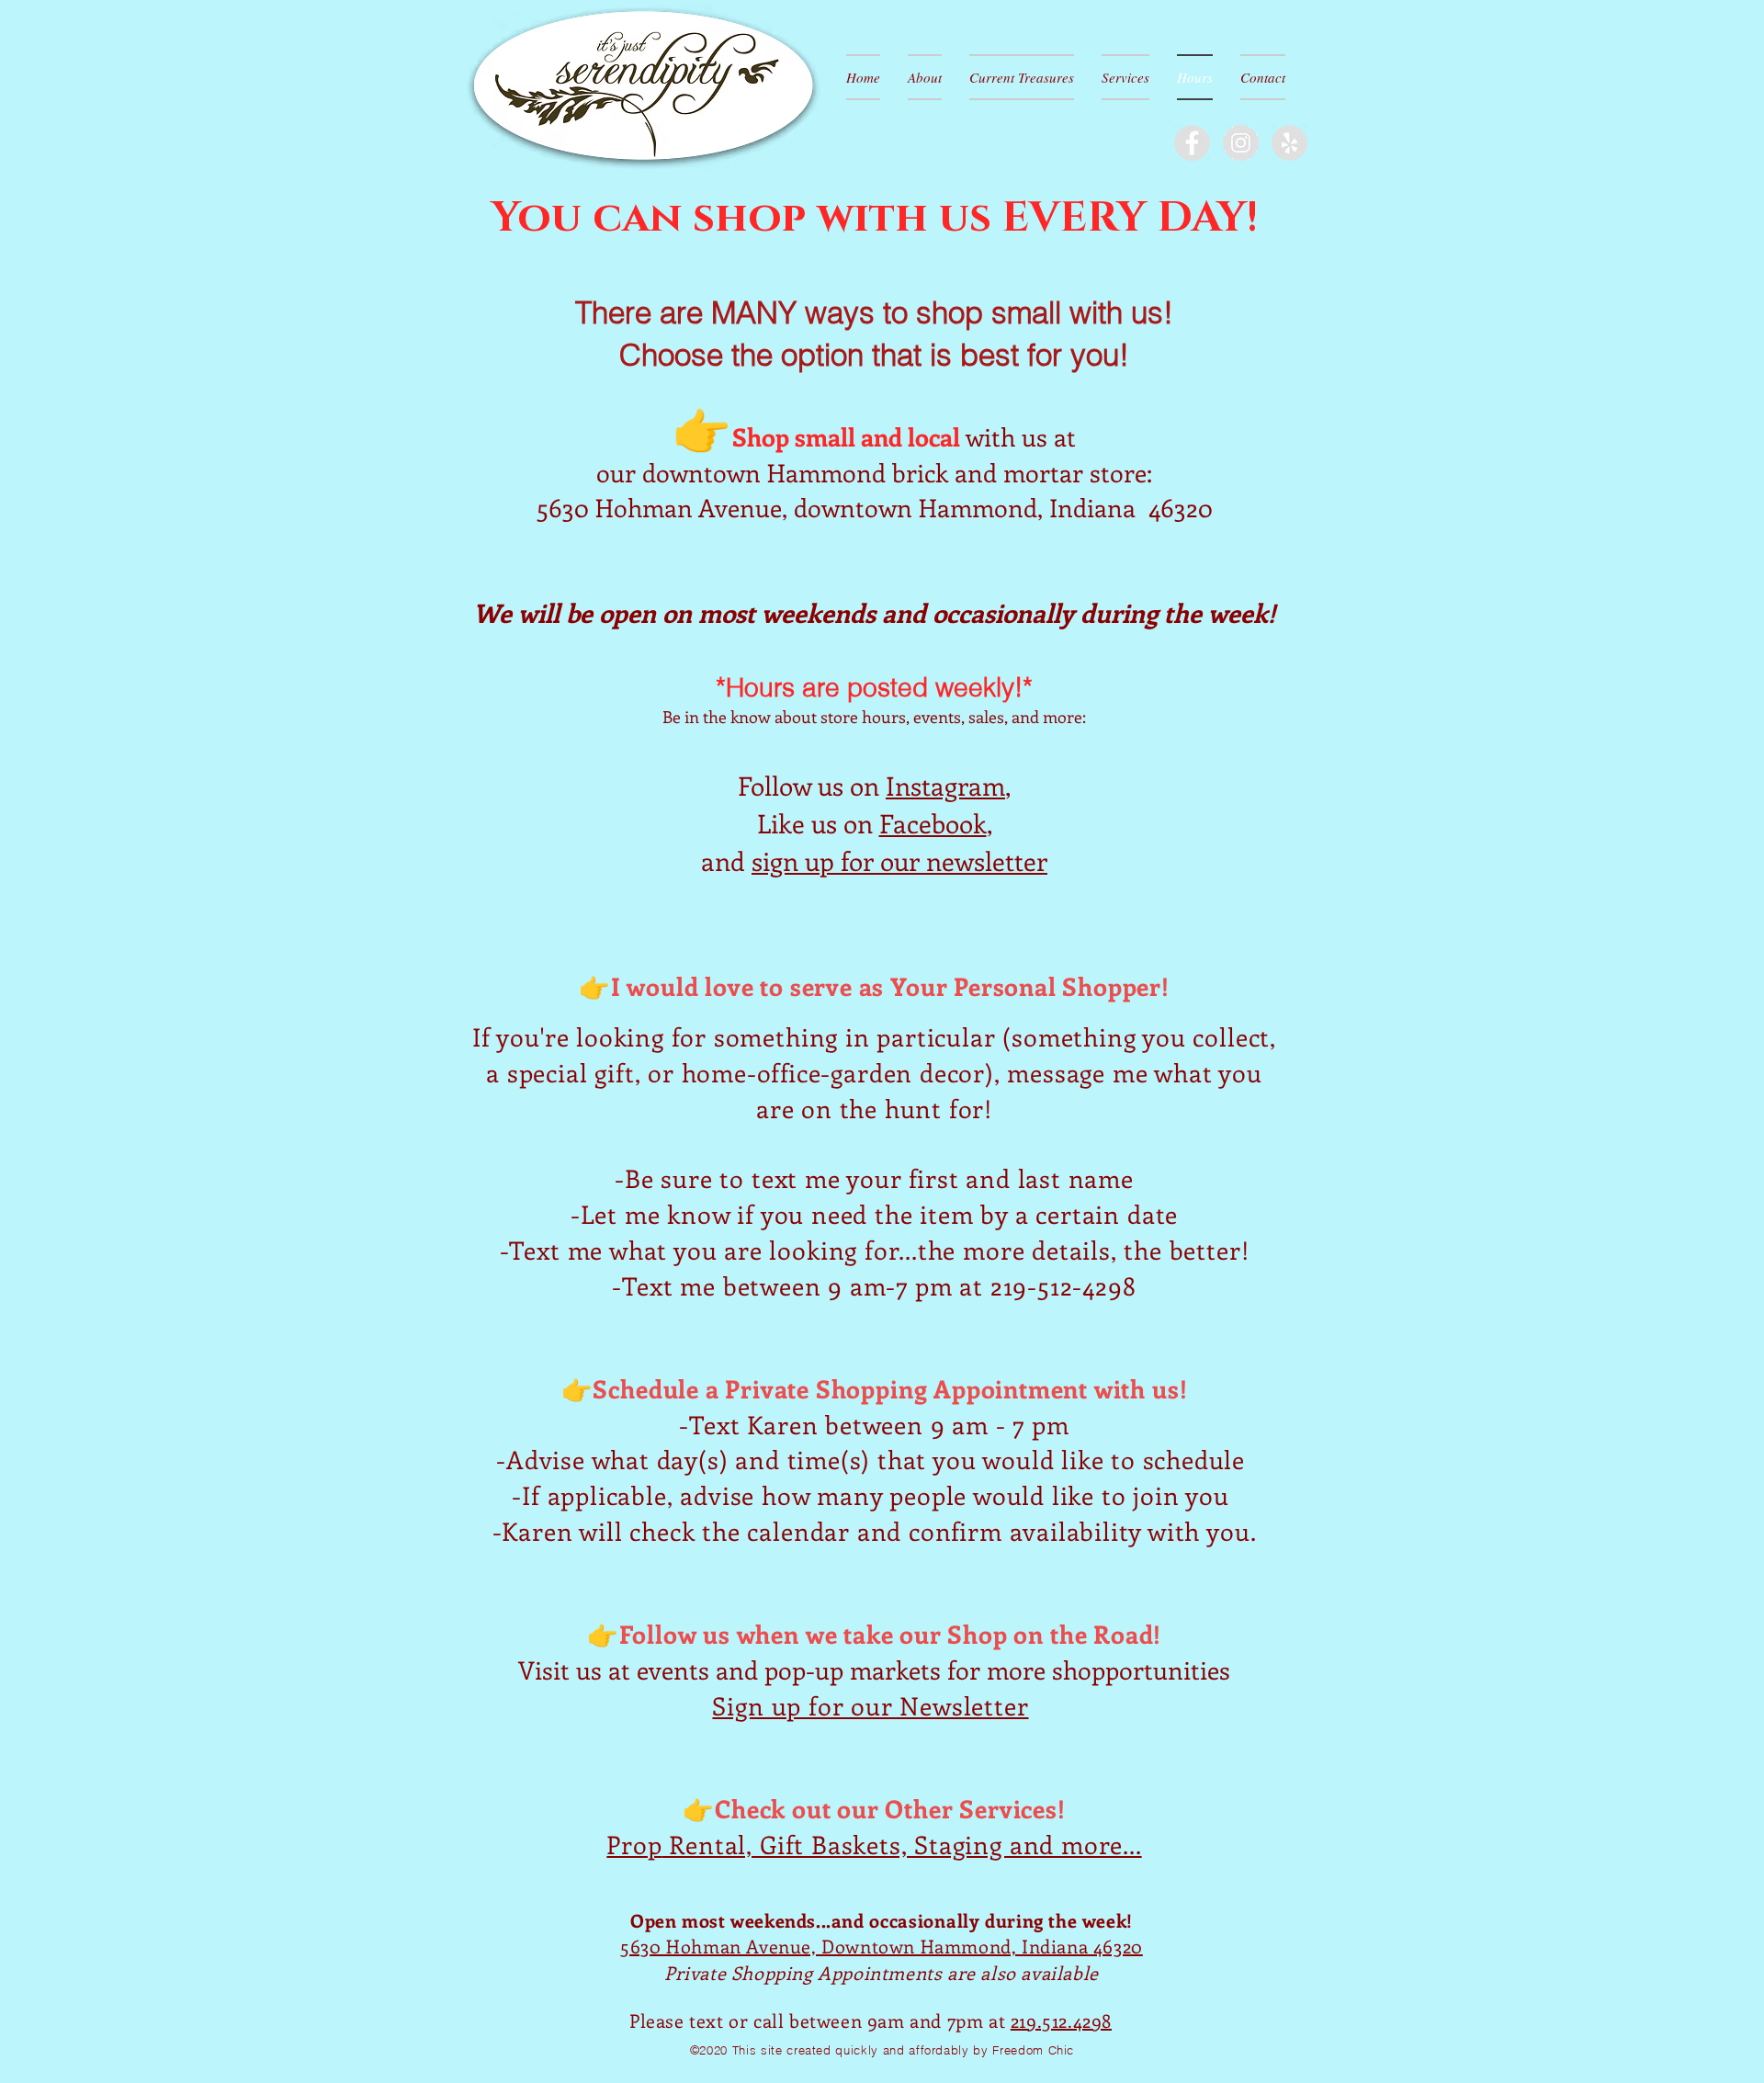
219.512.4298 (1061, 2020)
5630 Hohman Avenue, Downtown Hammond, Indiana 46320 (882, 1946)
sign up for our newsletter (899, 860)
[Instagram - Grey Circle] (1241, 143)
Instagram (945, 785)
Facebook (933, 823)
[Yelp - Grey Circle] (1289, 143)
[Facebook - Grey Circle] (1192, 143)
